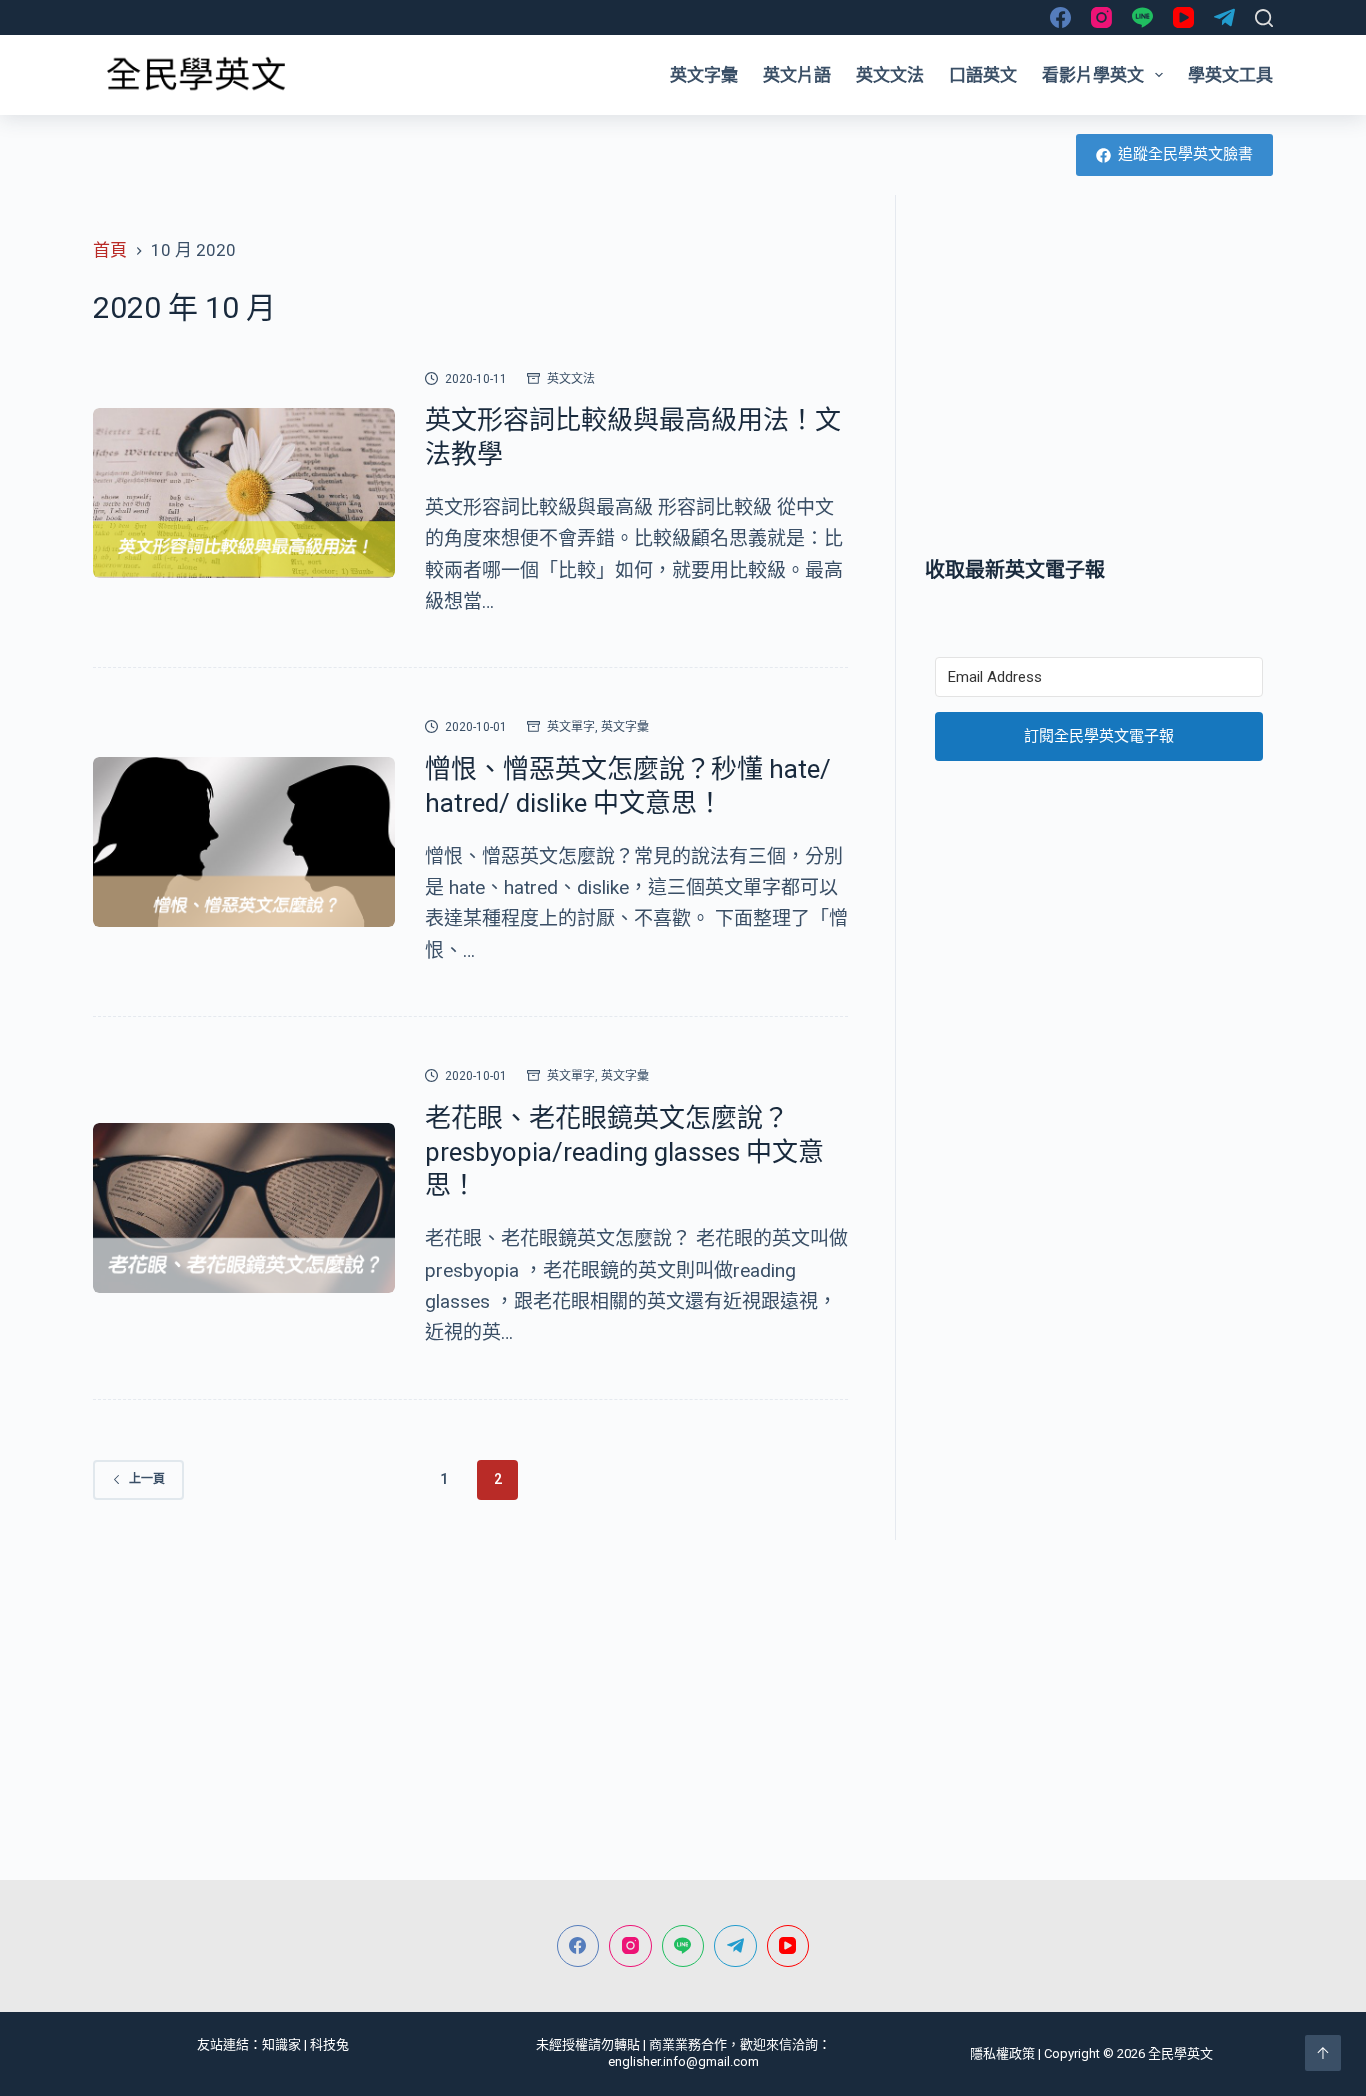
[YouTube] (1183, 17)
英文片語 (797, 75)
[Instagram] (1101, 17)
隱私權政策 (1002, 2053)
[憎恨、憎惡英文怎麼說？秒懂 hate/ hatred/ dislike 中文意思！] (244, 842)
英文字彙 (704, 75)
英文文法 (890, 75)
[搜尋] (1264, 18)
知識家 (281, 2044)
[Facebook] (1060, 17)
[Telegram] (1224, 17)
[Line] (1142, 17)
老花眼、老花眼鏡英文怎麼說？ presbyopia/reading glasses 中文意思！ (624, 1152)
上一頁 (147, 1479)
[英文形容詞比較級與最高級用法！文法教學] (244, 493)
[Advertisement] (1099, 375)
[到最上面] (1323, 2053)
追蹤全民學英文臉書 (1185, 154)
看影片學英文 (1093, 75)
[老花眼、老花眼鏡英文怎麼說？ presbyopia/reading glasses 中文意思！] (244, 1208)
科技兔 (329, 2044)
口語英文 (983, 75)
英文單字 (571, 727)
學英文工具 (1230, 75)
